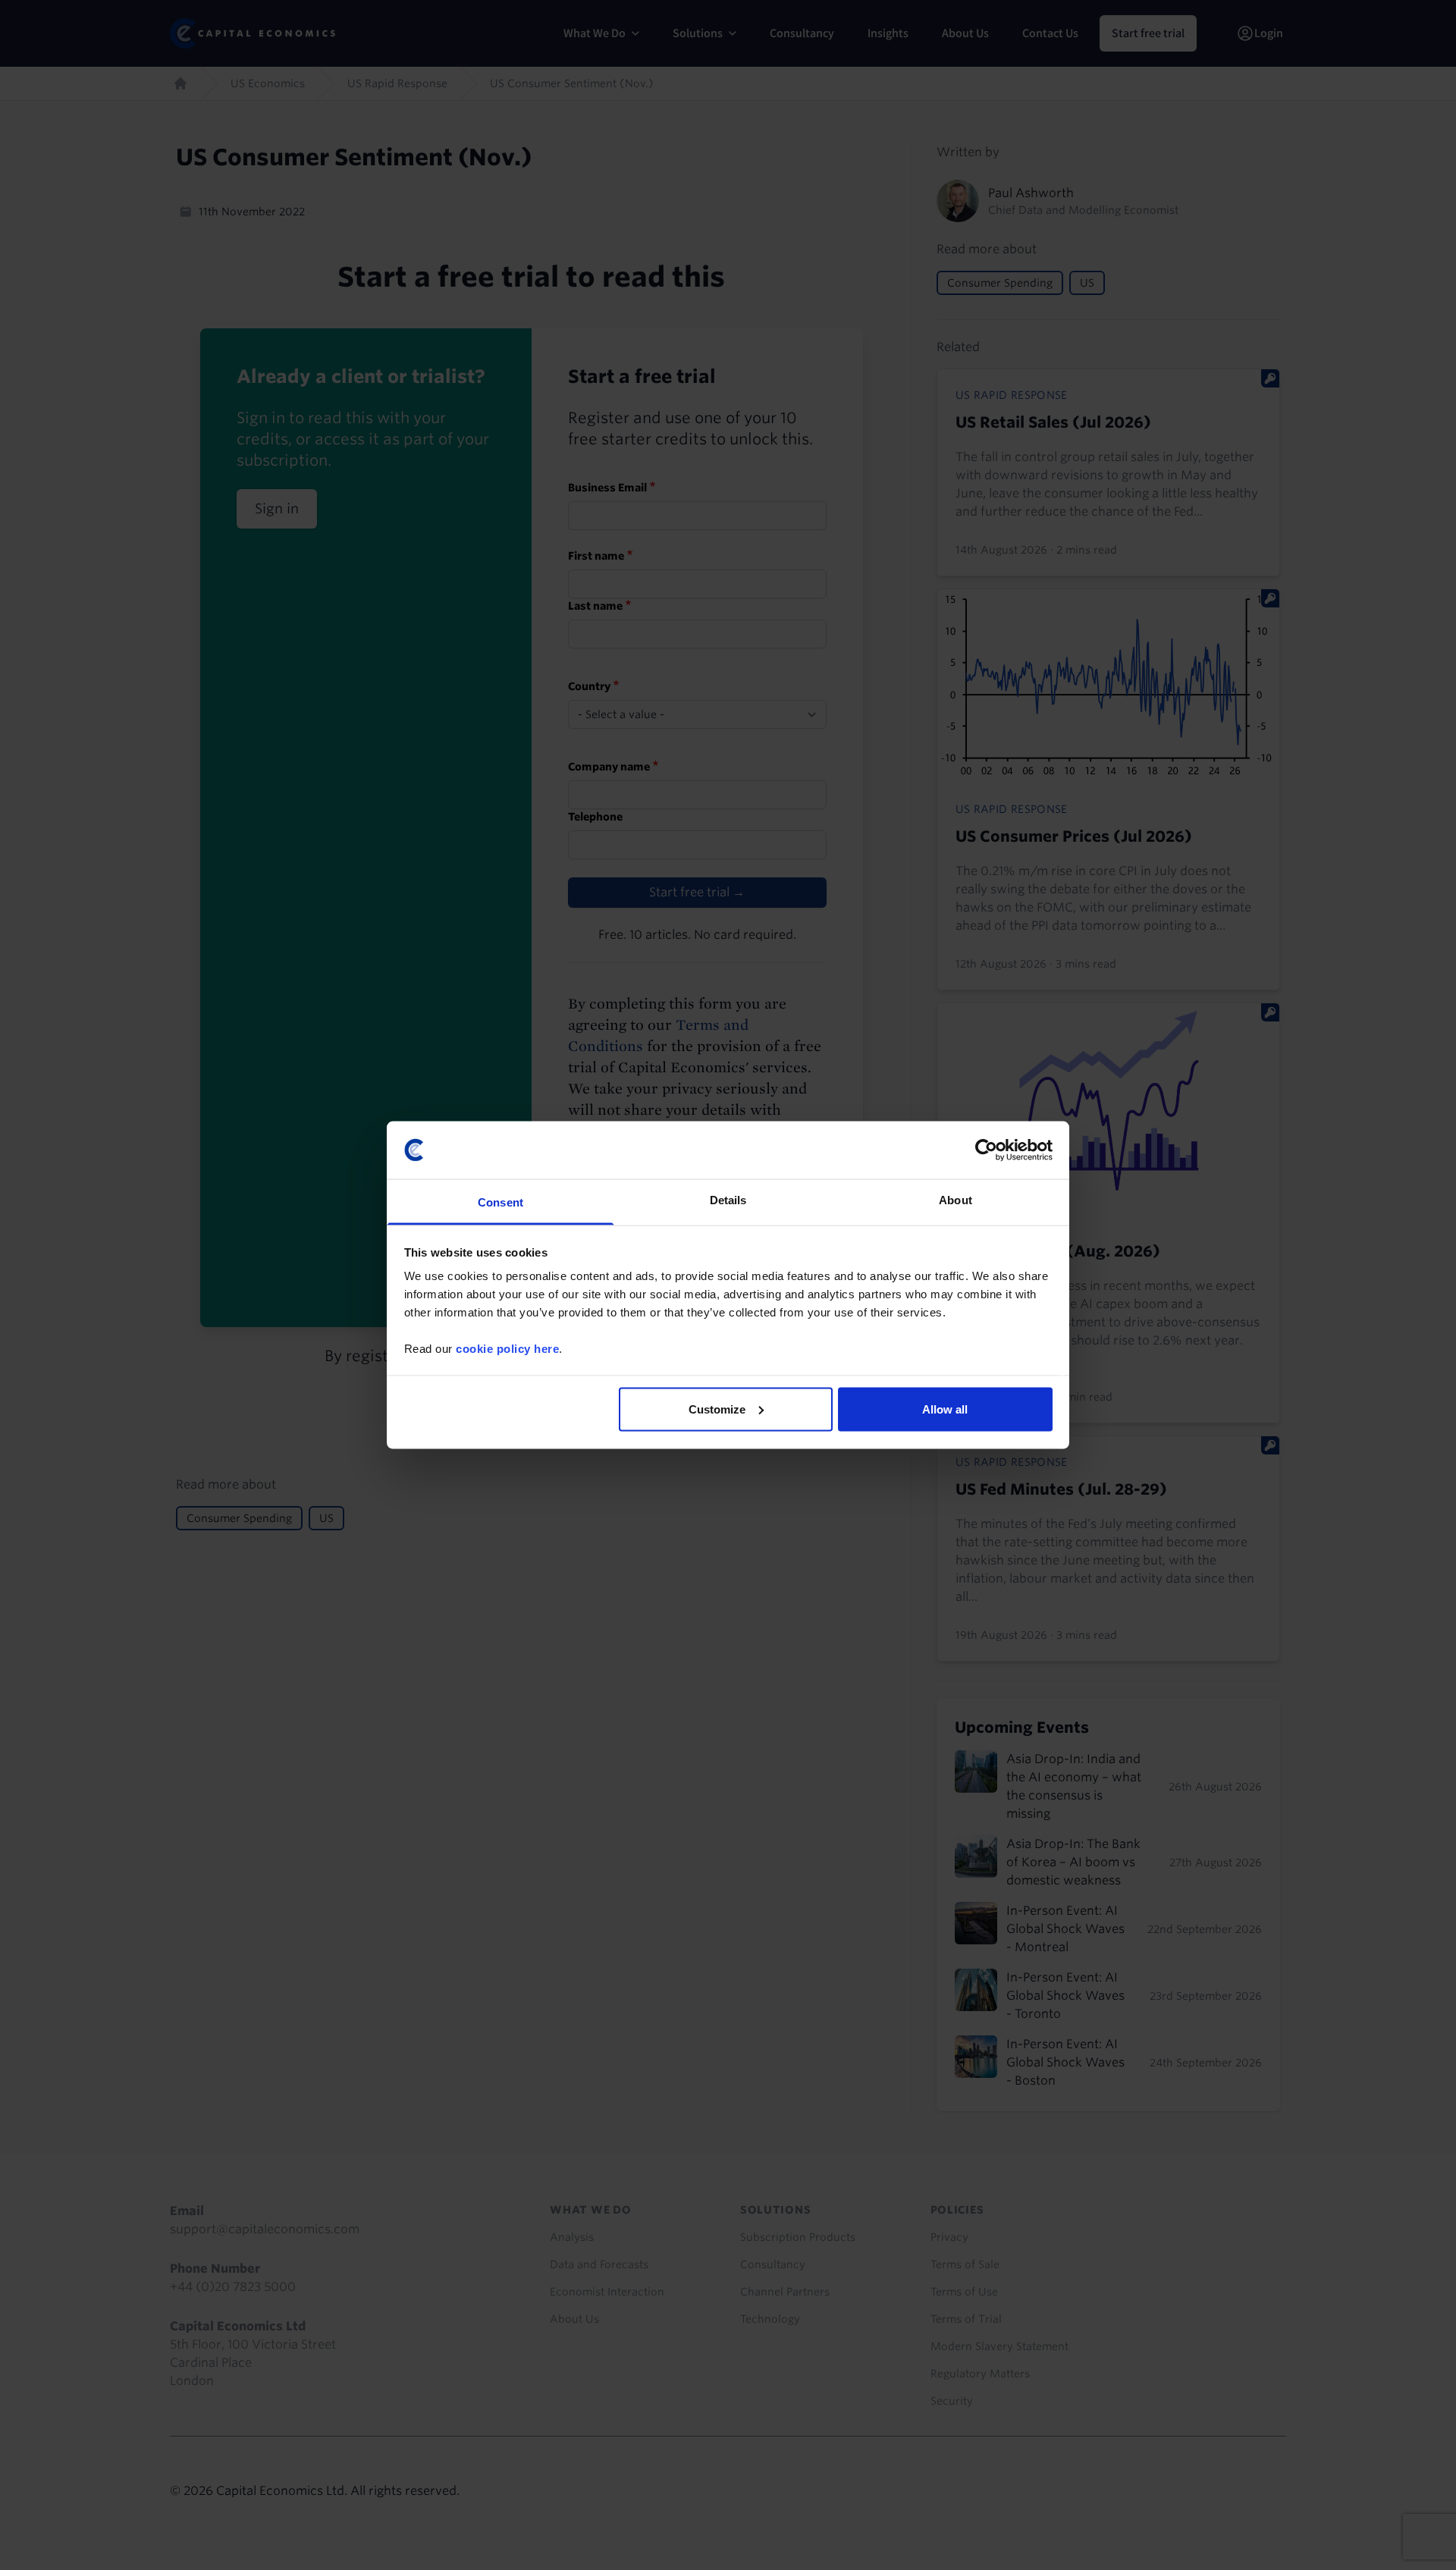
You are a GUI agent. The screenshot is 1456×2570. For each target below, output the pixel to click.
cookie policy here (507, 1349)
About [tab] (955, 1200)
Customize (717, 1409)
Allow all (945, 1409)
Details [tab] (728, 1200)
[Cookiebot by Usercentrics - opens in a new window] (986, 1150)
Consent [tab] (500, 1202)
